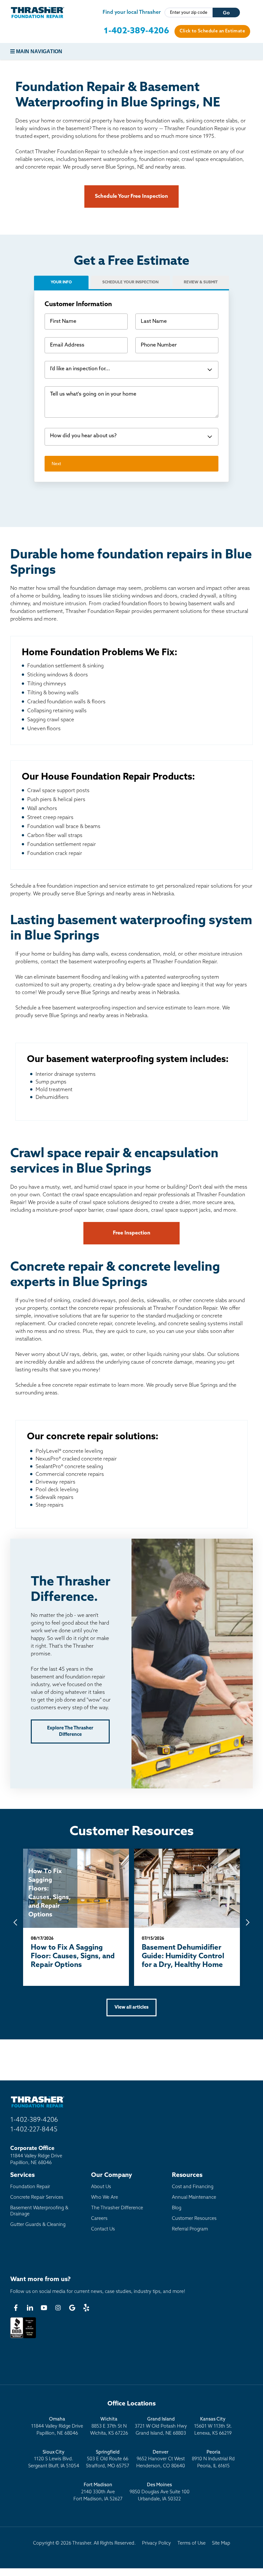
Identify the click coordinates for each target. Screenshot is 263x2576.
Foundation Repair (30, 2187)
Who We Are (105, 2198)
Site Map (221, 2543)
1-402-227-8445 (34, 2130)
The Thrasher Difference (117, 2208)
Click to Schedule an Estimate (212, 31)
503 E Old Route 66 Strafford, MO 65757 (108, 2459)
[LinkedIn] (30, 2308)
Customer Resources (194, 2219)
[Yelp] (86, 2308)
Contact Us (103, 2229)
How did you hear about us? (83, 436)
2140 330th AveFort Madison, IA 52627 (98, 2492)
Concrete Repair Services (37, 2198)
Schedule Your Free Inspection (131, 197)
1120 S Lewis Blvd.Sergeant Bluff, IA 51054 (54, 2459)
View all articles (131, 2007)
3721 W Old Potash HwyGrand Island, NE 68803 (161, 2426)
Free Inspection (132, 1233)
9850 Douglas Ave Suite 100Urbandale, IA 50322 (160, 2492)
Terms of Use (191, 2543)
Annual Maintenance (194, 2198)
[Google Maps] (72, 2308)
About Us (101, 2187)
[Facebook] (16, 2308)
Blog (177, 2208)
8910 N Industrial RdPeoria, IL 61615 (213, 2459)
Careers (99, 2219)
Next (56, 464)
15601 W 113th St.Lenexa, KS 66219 (213, 2426)
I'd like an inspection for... (80, 369)
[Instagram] (58, 2308)
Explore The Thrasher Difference (70, 1731)
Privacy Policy (157, 2543)
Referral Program (190, 2229)
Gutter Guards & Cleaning (38, 2225)
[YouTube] (44, 2308)
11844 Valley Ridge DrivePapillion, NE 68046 (57, 2426)
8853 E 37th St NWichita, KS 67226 (109, 2426)
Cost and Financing (193, 2187)
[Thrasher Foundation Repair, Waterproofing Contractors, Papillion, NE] (23, 2338)
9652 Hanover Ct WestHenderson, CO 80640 (161, 2459)
